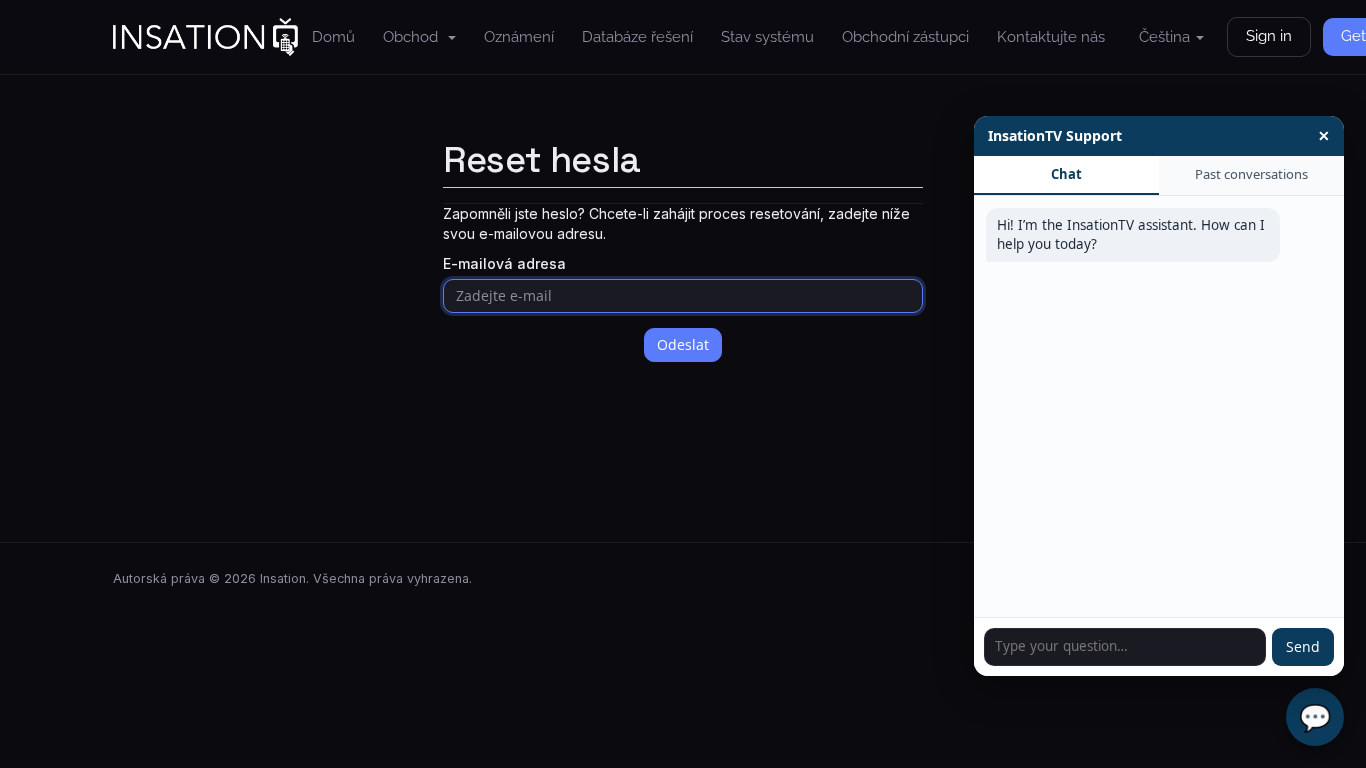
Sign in (1269, 36)
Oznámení (519, 37)
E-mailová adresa (504, 263)
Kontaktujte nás (1051, 37)
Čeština (1166, 37)
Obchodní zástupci (905, 37)
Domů (333, 37)
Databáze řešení (637, 37)
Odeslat (683, 344)
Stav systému (767, 37)
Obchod (414, 37)
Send (1303, 646)
